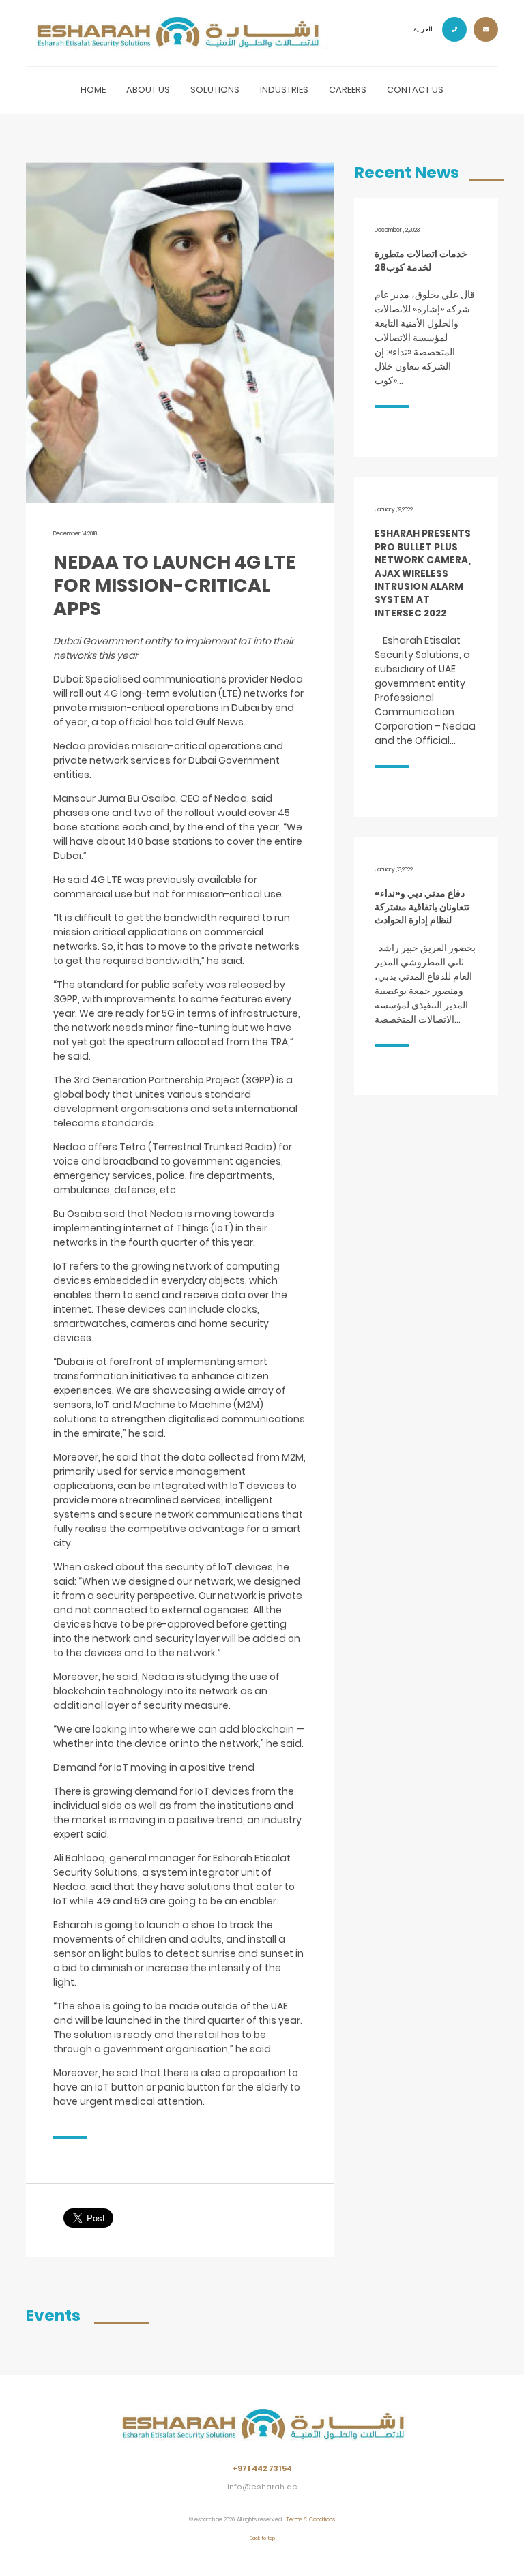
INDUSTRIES (284, 90)
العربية (423, 29)
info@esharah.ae (262, 2487)
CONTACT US (415, 90)
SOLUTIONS (215, 90)
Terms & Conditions (310, 2519)
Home (93, 90)
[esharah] (262, 2435)
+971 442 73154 (262, 2469)
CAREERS (348, 90)
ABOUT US (148, 90)
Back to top (262, 2538)
